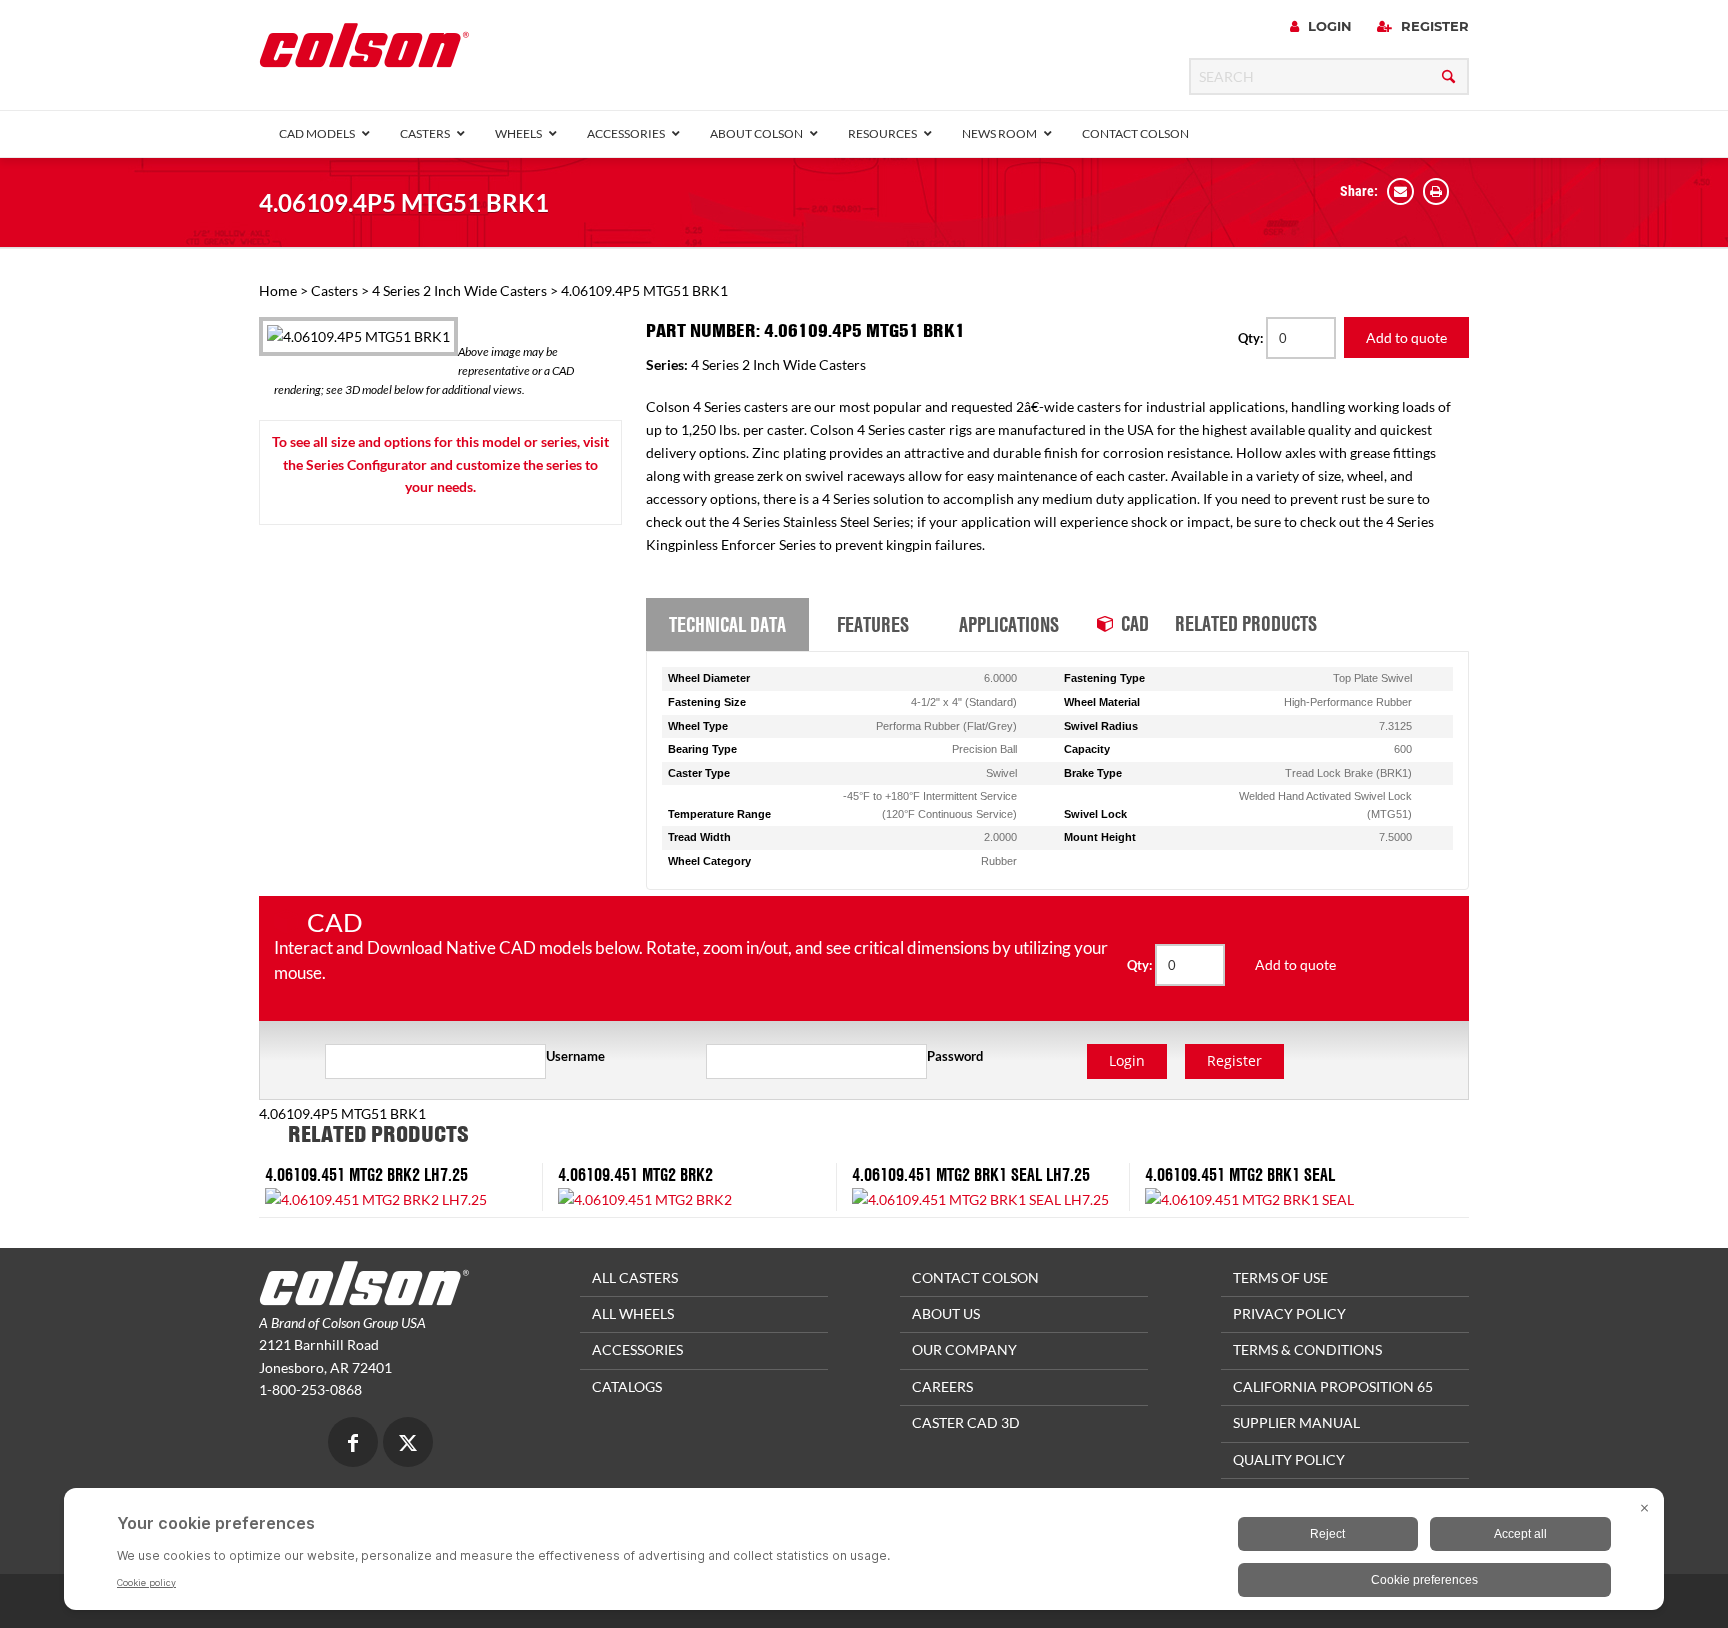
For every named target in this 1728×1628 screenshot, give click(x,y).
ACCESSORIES (637, 1349)
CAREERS (942, 1386)
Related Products (1246, 623)
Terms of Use (1280, 1277)
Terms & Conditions (1307, 1349)
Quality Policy (1289, 1459)
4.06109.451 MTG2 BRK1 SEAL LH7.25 (971, 1174)
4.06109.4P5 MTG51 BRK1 (404, 202)
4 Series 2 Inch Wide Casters (459, 290)
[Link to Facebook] (353, 1444)
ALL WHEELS (633, 1313)
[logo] (364, 51)
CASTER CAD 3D (966, 1422)
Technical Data (727, 624)
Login (1328, 26)
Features (873, 624)
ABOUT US (946, 1313)
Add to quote (1406, 337)
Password (955, 1056)
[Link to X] (408, 1444)
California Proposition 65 (1333, 1386)
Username (575, 1056)
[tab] (727, 625)
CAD (1135, 623)
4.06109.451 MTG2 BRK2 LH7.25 (366, 1174)
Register (1433, 26)
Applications (1009, 624)
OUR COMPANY (964, 1349)
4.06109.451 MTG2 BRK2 (635, 1174)
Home (278, 290)
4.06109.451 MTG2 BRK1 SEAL (1240, 1174)
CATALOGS (627, 1386)
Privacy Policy (1289, 1313)
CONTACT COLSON (975, 1277)
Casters (334, 290)
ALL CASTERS (635, 1277)
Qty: (1252, 338)
